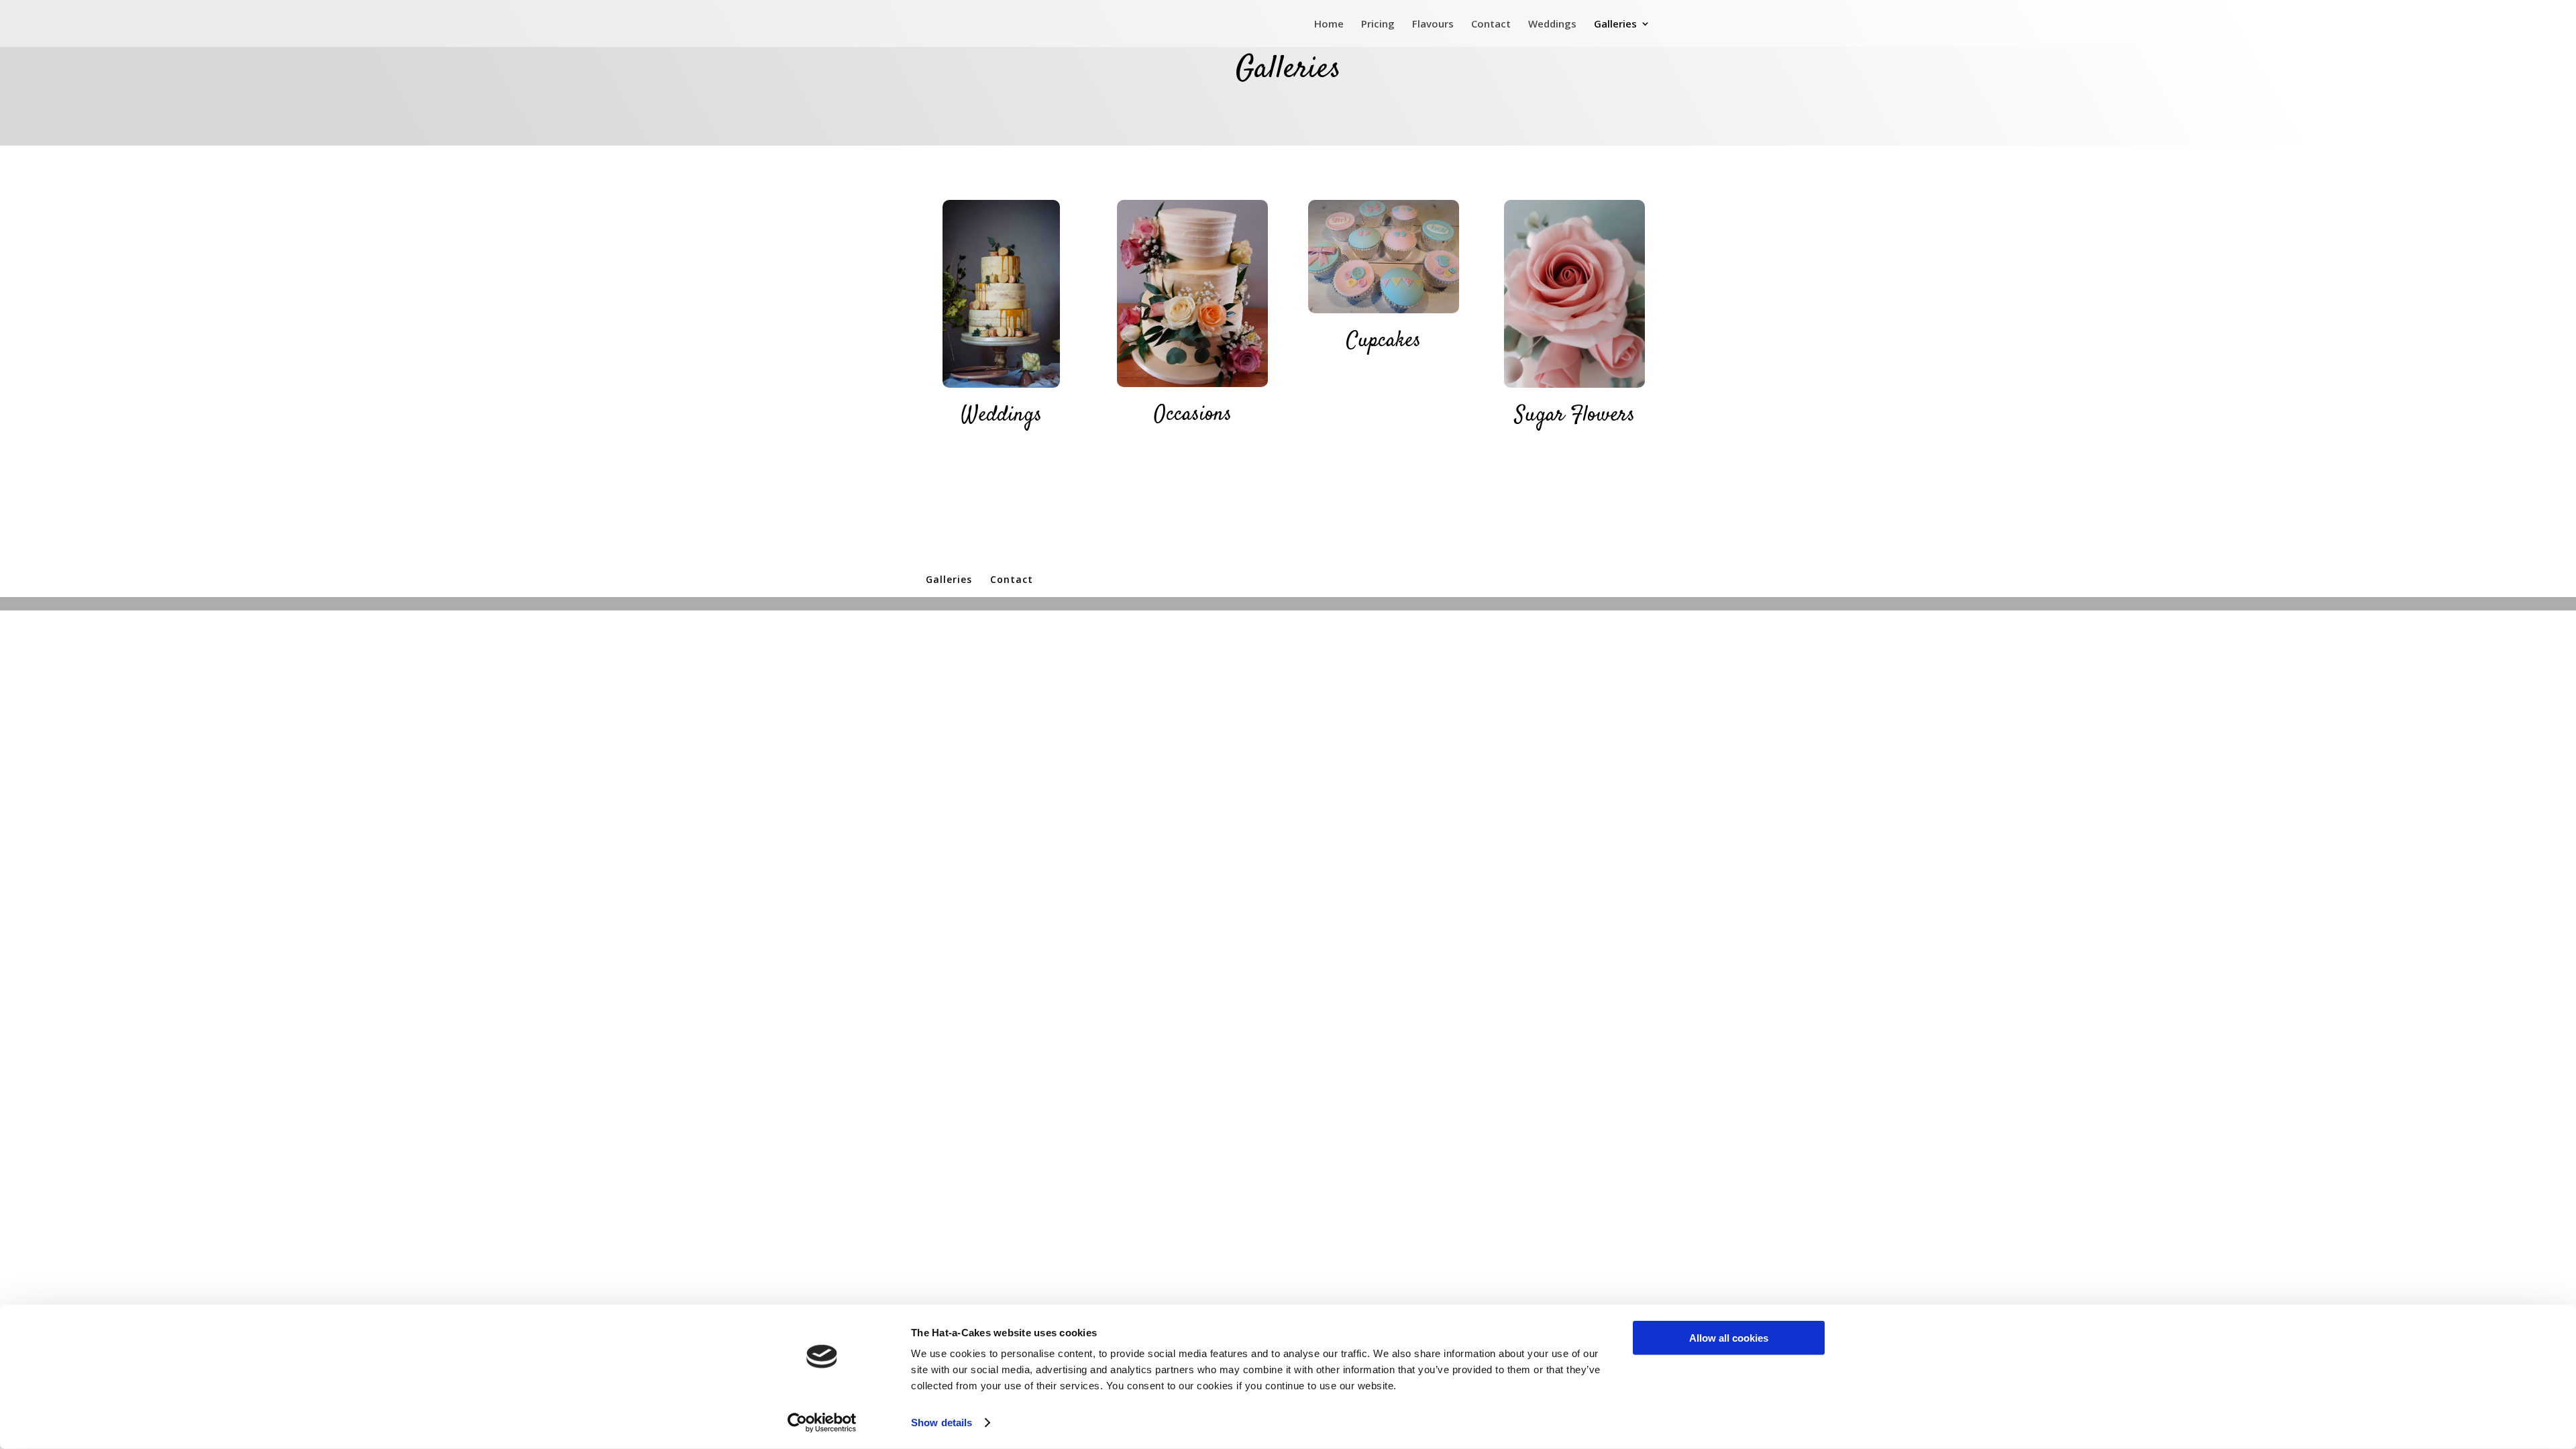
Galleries (1615, 24)
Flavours (1433, 24)
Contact (1491, 24)
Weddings (1552, 24)
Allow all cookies (1729, 1338)
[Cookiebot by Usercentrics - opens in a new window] (822, 1423)
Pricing (1378, 24)
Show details (942, 1423)
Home (1329, 24)
